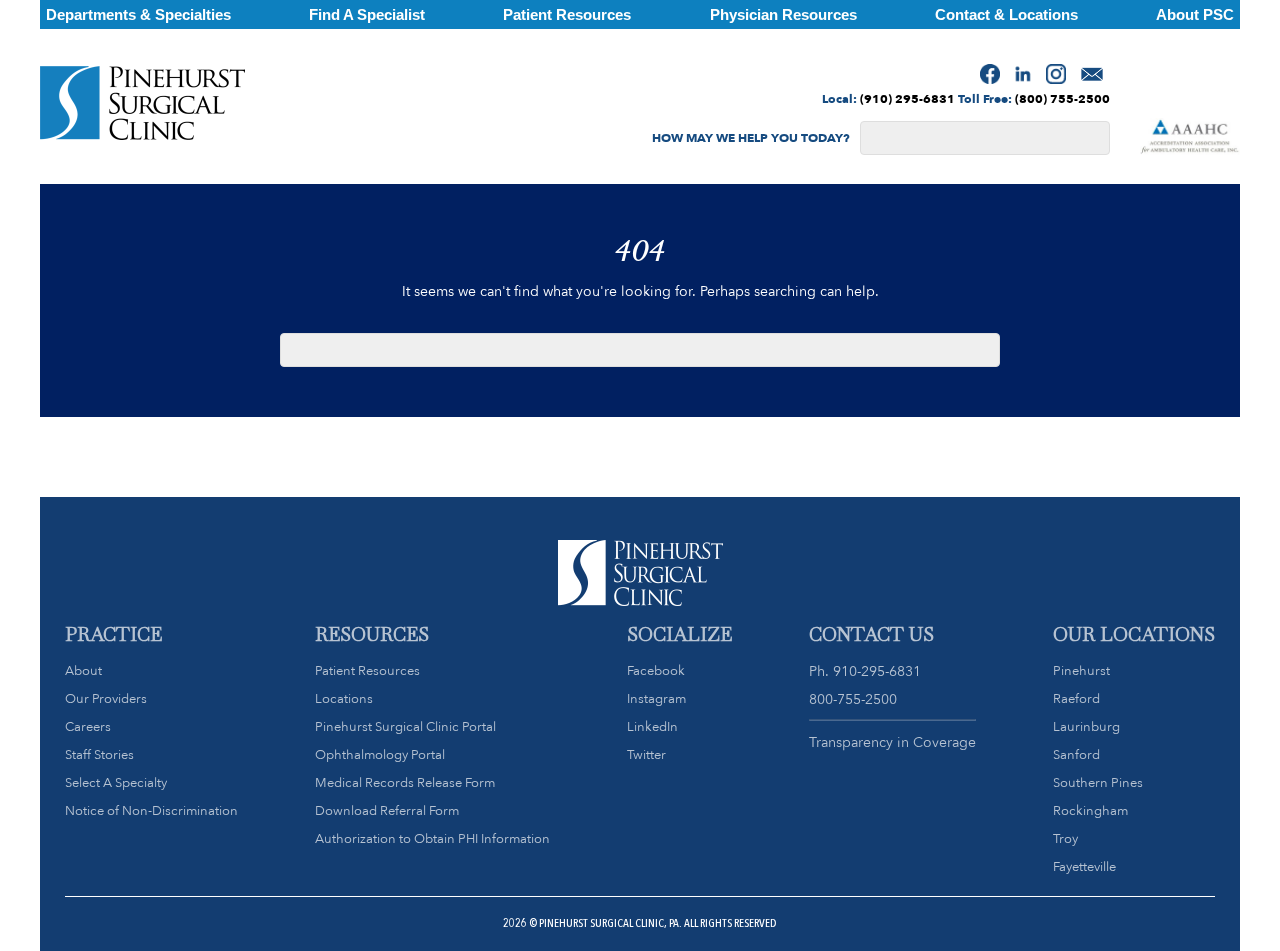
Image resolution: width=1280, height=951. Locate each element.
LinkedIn (652, 726)
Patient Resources (367, 670)
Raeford (1076, 698)
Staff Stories (99, 754)
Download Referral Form (387, 810)
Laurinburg (1086, 726)
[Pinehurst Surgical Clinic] (142, 107)
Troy (1065, 838)
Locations (344, 698)
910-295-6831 (877, 671)
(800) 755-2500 (1062, 98)
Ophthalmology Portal (380, 754)
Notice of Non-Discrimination (151, 810)
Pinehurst (1081, 670)
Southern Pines (1098, 782)
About (83, 670)
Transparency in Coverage (892, 742)
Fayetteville (1084, 866)
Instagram (656, 698)
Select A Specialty (116, 782)
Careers (88, 726)
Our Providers (106, 698)
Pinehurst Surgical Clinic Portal (405, 726)
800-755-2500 (853, 699)
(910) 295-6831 (907, 98)
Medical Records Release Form (405, 782)
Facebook (656, 670)
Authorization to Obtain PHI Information (432, 838)
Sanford (1076, 754)
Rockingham (1090, 810)
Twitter (646, 754)
